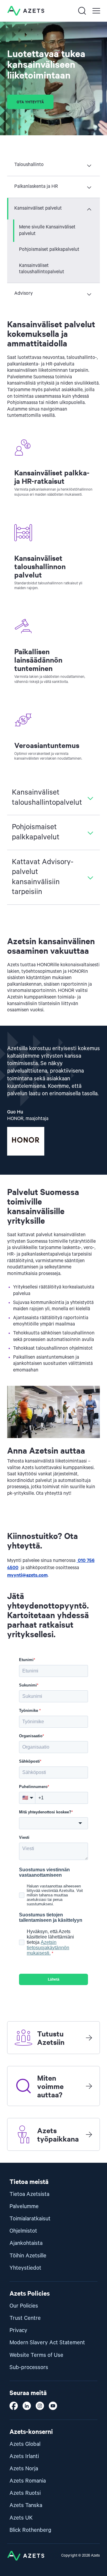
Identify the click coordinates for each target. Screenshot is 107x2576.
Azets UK (21, 2518)
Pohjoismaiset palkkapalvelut (49, 250)
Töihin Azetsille (28, 2256)
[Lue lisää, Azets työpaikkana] (89, 2134)
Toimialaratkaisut (30, 2219)
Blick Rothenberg (30, 2530)
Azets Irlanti (24, 2456)
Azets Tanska (26, 2505)
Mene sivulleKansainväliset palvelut (47, 231)
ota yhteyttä (30, 102)
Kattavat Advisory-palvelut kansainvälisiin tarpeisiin (43, 877)
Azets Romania (28, 2481)
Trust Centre (25, 2318)
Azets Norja (24, 2469)
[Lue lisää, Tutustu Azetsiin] (89, 2038)
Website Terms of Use (36, 2355)
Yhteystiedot (25, 2268)
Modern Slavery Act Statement (47, 2343)
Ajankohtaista (26, 2243)
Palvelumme (24, 2206)
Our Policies (24, 2306)
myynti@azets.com (27, 1575)
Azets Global (25, 2444)
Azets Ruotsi (25, 2493)
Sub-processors (29, 2367)
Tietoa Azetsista (29, 2194)
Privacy (18, 2330)
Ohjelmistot (23, 2231)
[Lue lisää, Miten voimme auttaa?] (89, 2086)
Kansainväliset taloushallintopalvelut (42, 269)
